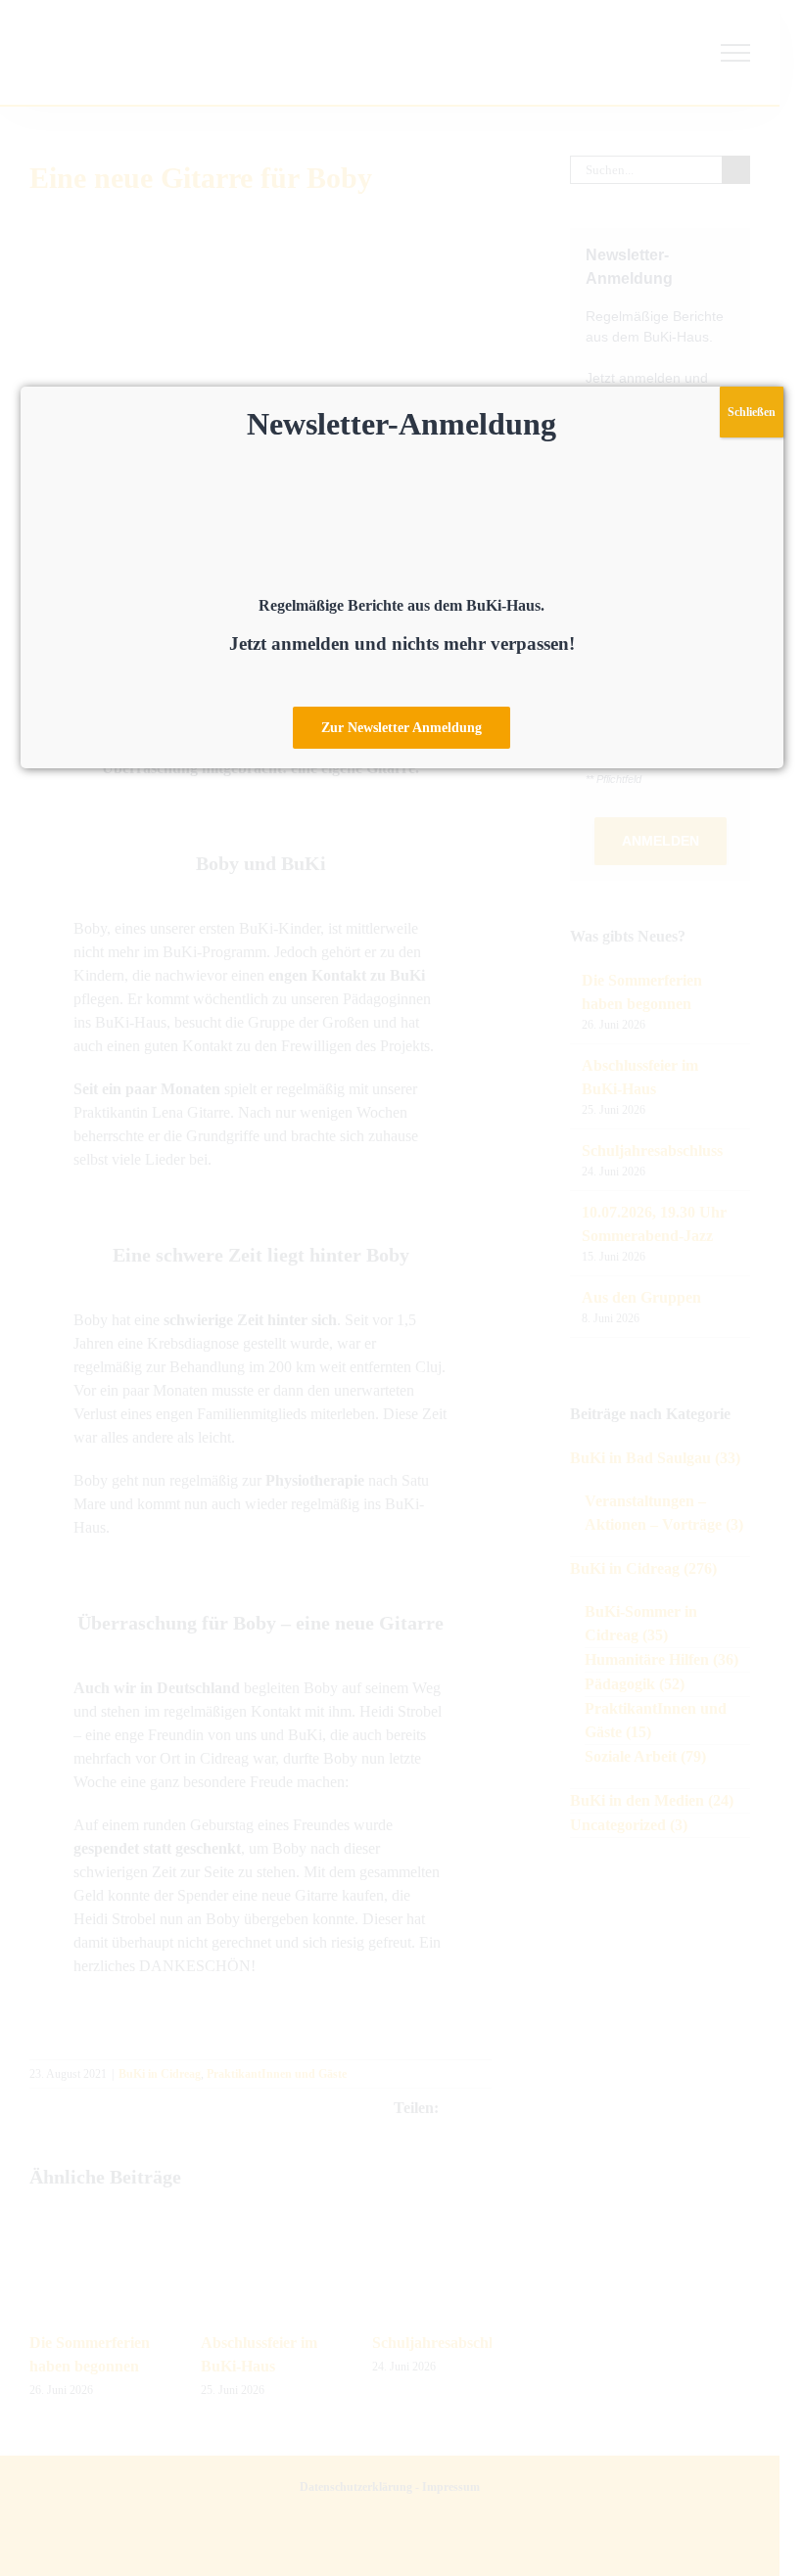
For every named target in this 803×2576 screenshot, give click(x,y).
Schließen (752, 412)
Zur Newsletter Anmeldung (401, 728)
